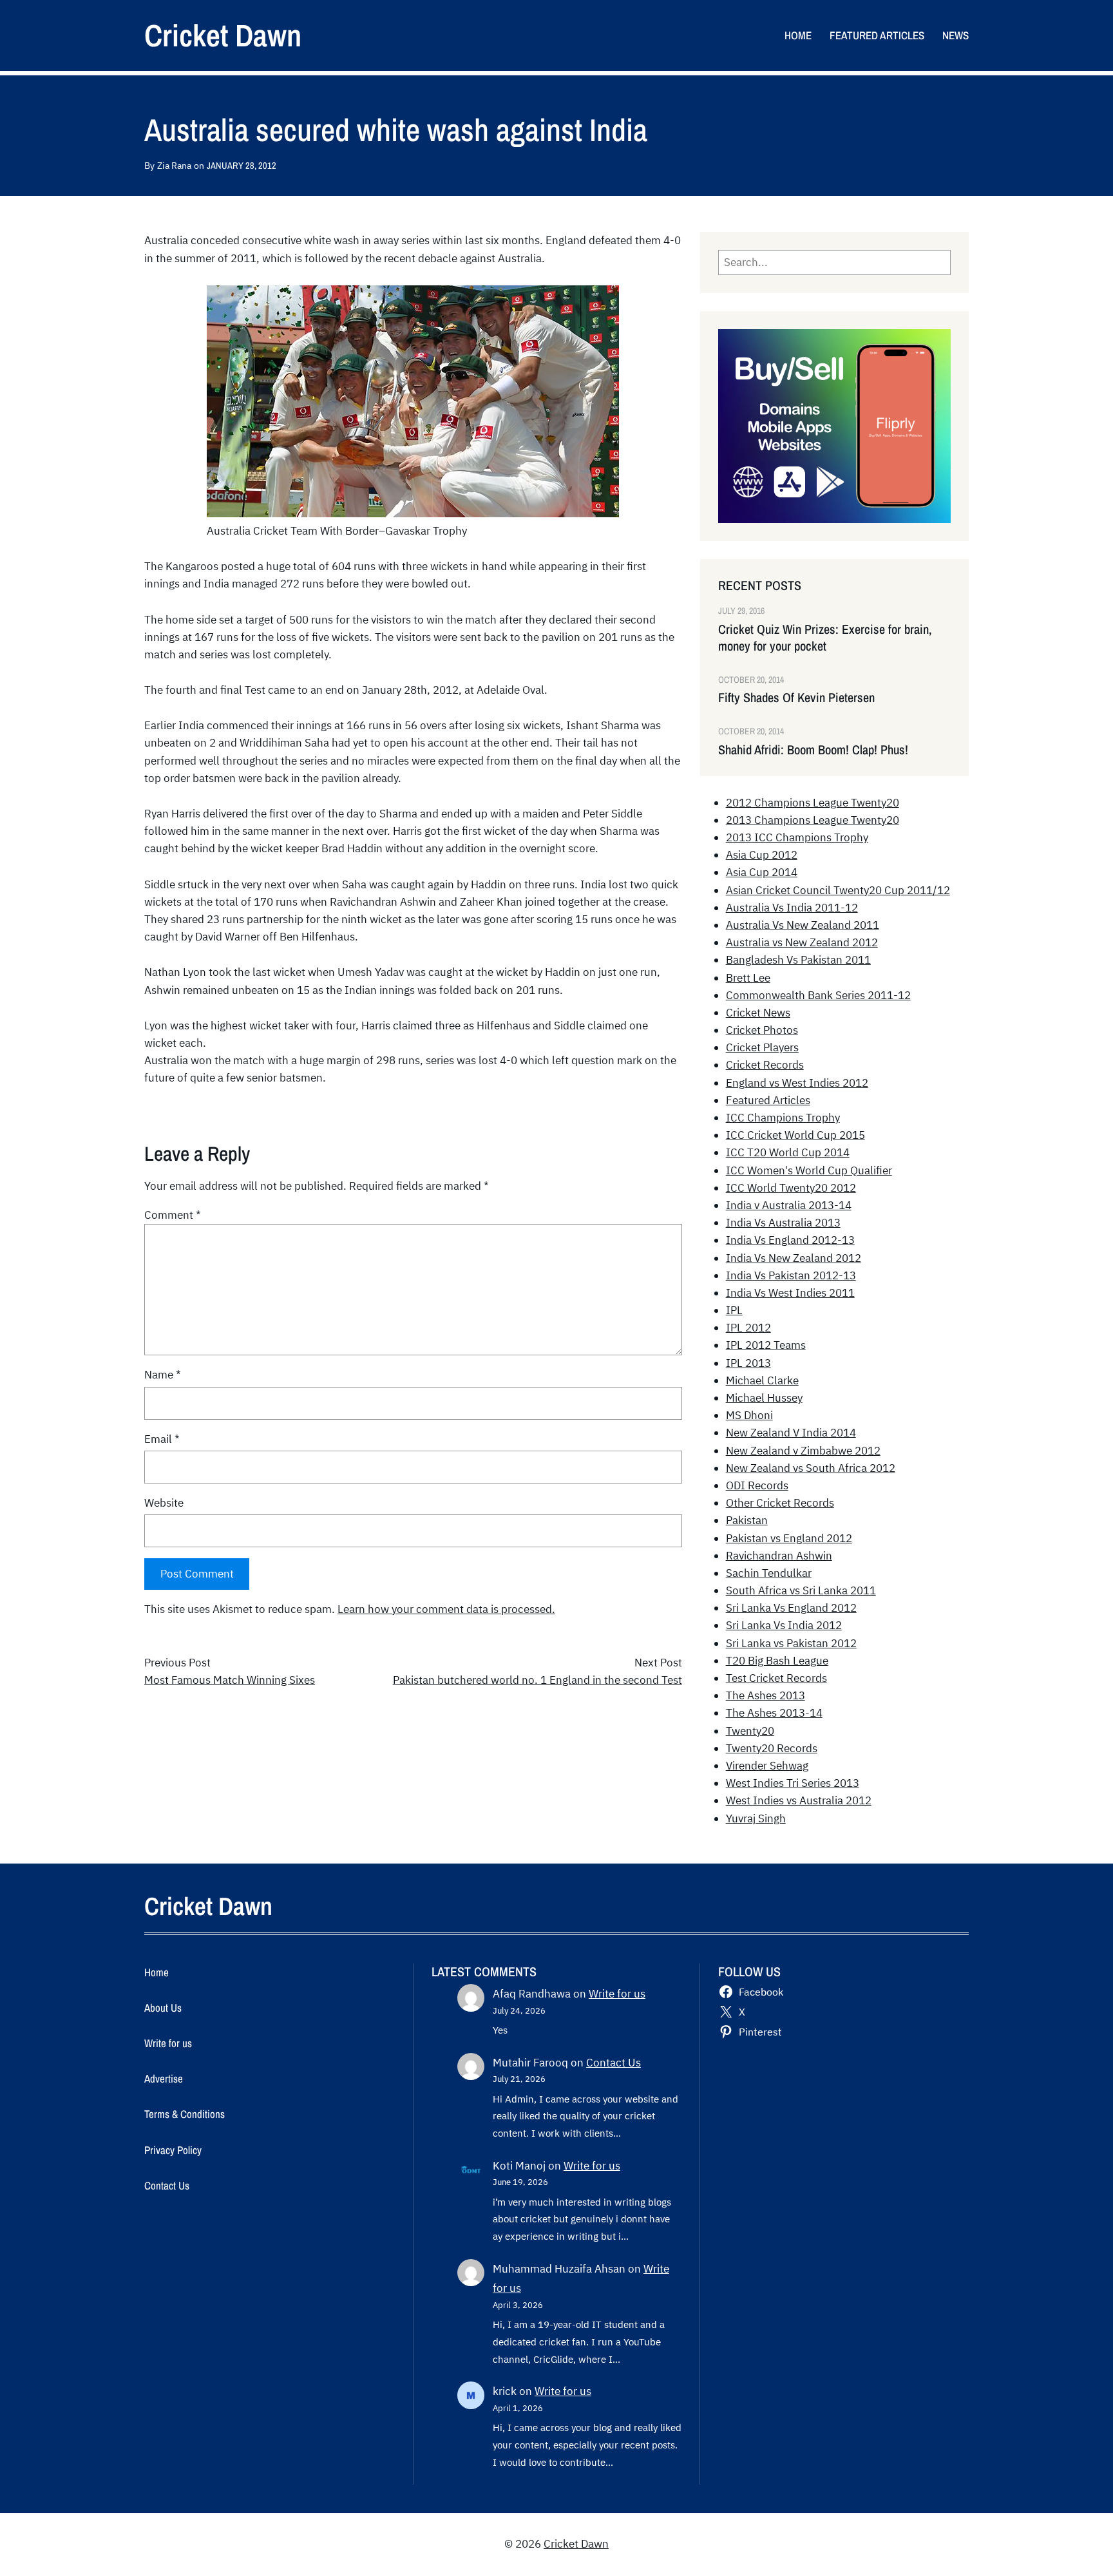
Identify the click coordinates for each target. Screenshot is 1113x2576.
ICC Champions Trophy (783, 1118)
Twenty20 (750, 1731)
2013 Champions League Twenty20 (813, 820)
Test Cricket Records (776, 1678)
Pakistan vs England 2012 (789, 1538)
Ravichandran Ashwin (779, 1556)
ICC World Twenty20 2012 (791, 1188)
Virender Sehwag (767, 1766)
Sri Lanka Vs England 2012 (791, 1608)
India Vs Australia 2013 (783, 1223)
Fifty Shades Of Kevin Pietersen (796, 698)
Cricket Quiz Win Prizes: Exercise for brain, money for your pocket (825, 638)
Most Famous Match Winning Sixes (230, 1680)
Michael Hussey (764, 1398)
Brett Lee (748, 978)
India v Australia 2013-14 (789, 1205)
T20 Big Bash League (777, 1661)
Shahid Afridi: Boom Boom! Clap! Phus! (813, 750)
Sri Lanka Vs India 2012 (784, 1625)
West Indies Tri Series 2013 (793, 1783)
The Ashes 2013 (766, 1695)
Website (164, 1503)
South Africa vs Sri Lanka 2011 (801, 1590)
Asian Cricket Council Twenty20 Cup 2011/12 (838, 890)
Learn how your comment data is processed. (446, 1609)
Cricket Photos (762, 1030)
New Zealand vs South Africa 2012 (811, 1468)
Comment (173, 1215)
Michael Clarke (762, 1380)
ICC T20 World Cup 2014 (788, 1152)
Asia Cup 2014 (762, 872)
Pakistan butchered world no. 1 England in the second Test (537, 1680)
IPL (734, 1310)
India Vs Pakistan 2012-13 (791, 1275)
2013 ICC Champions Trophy (797, 837)
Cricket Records (765, 1065)
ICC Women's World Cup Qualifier (809, 1170)
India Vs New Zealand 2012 (794, 1258)
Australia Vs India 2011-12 (792, 908)
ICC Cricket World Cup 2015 (795, 1135)
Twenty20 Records (772, 1748)
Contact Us (614, 2063)
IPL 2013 (748, 1363)
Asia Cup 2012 (762, 855)
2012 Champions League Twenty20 (813, 803)
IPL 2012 (748, 1328)
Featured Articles (768, 1100)
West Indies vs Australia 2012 (799, 1800)
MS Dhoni (749, 1415)
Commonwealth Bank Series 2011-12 (818, 995)
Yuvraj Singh (756, 1818)
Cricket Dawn (223, 35)
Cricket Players (762, 1047)
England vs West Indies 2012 (797, 1083)
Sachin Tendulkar (769, 1573)
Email (162, 1439)
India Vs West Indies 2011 (790, 1293)
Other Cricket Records (780, 1503)
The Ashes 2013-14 (774, 1713)
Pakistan (747, 1520)
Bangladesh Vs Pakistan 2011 (798, 960)
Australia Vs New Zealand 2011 (803, 925)
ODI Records (757, 1485)
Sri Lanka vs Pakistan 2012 (791, 1643)
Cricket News (758, 1013)
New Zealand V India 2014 (791, 1433)
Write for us (617, 1994)
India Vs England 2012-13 (790, 1240)
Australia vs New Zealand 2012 (802, 942)
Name (163, 1375)
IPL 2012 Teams (766, 1345)
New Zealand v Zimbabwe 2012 (803, 1451)
